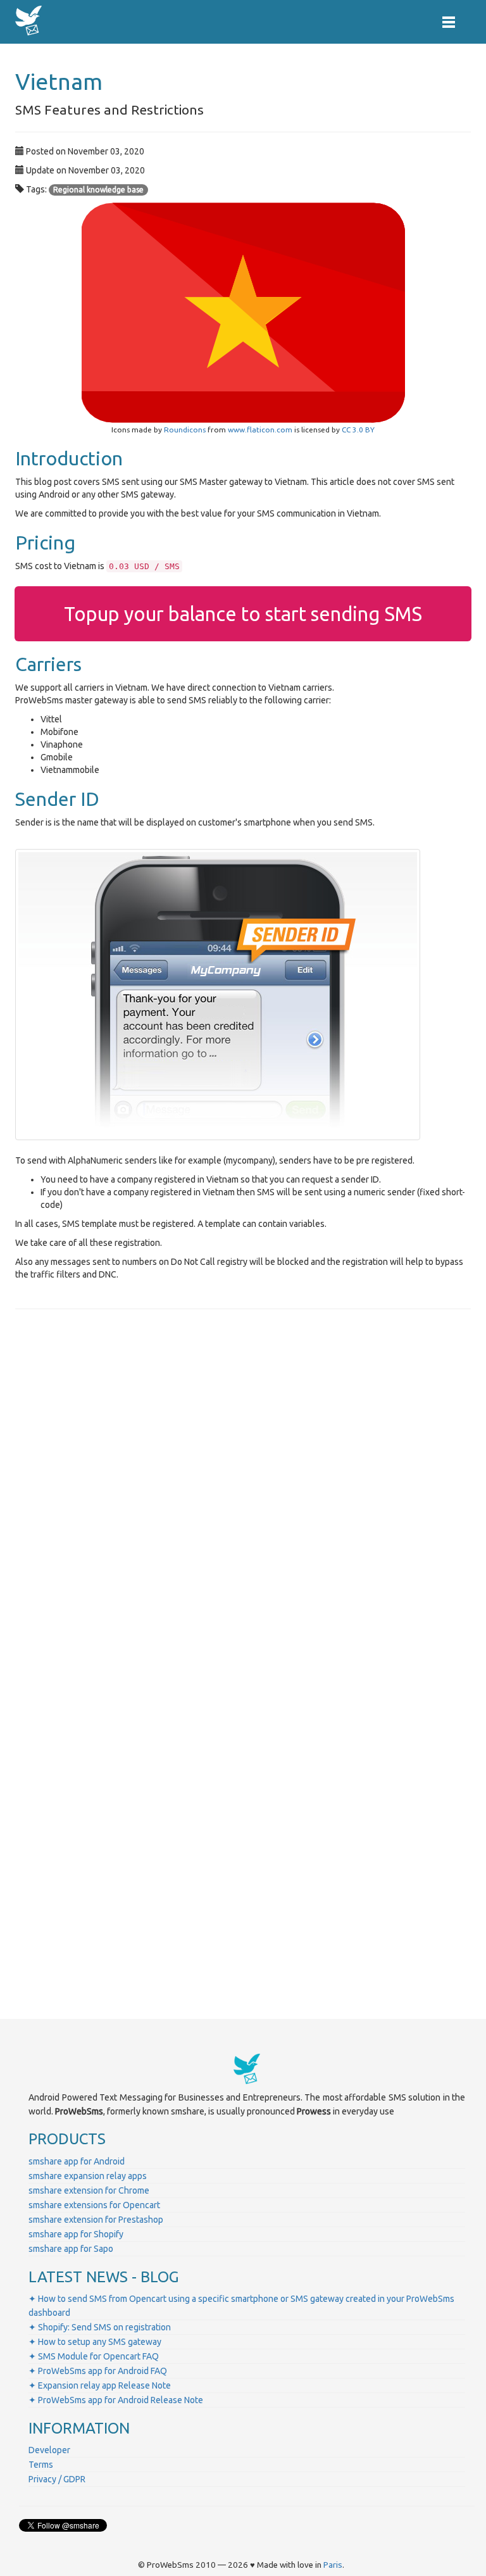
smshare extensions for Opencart (94, 2205)
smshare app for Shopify (76, 2234)
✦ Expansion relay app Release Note (100, 2385)
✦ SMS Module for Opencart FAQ (94, 2356)
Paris (333, 2565)
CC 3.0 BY (358, 430)
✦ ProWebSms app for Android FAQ (98, 2371)
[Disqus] (243, 1495)
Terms (41, 2465)
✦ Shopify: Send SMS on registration (100, 2327)
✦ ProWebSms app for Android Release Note (116, 2400)
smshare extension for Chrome (89, 2190)
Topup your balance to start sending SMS (243, 614)
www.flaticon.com (260, 430)
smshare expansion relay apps (88, 2176)
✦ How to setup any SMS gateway (95, 2342)
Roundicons (185, 430)
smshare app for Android (77, 2161)
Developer (49, 2450)
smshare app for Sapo (71, 2249)
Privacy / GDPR (57, 2479)
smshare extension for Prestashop (96, 2220)
